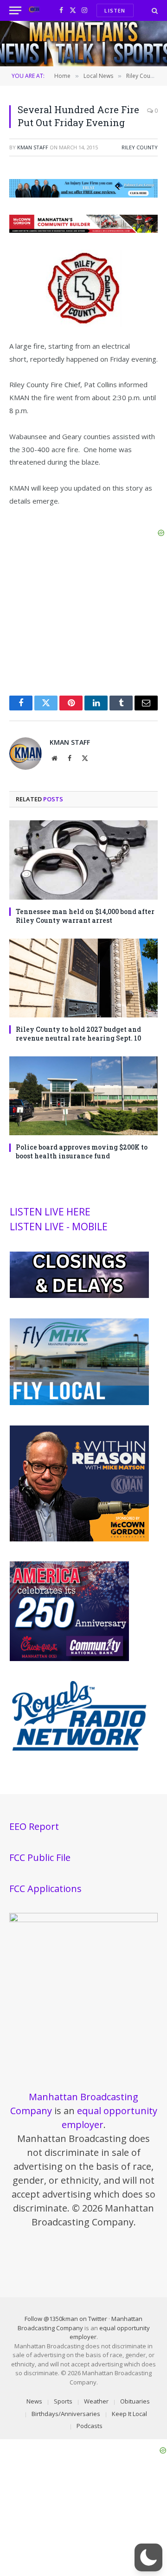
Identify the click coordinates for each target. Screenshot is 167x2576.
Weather (96, 2401)
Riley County (140, 147)
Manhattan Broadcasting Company (80, 2323)
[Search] (154, 10)
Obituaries (135, 2401)
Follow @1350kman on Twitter (66, 2319)
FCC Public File (40, 1857)
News (34, 2401)
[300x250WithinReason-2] (79, 1539)
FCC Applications (45, 1889)
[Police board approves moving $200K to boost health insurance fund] (83, 1096)
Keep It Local (129, 2414)
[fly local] (79, 1403)
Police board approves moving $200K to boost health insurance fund (82, 1151)
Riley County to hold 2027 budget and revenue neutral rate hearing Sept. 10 (78, 1034)
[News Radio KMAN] (34, 10)
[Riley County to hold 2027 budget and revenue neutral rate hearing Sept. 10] (83, 978)
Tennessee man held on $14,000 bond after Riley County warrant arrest (85, 916)
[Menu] (15, 10)
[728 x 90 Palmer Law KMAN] (83, 195)
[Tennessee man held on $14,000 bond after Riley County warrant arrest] (83, 860)
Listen (115, 10)
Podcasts (90, 2426)
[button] (148, 2557)
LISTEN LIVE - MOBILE (59, 1227)
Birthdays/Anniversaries (66, 2414)
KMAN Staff (33, 147)
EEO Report (34, 1826)
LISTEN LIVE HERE (50, 1212)
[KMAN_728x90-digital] (83, 230)
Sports (63, 2401)
